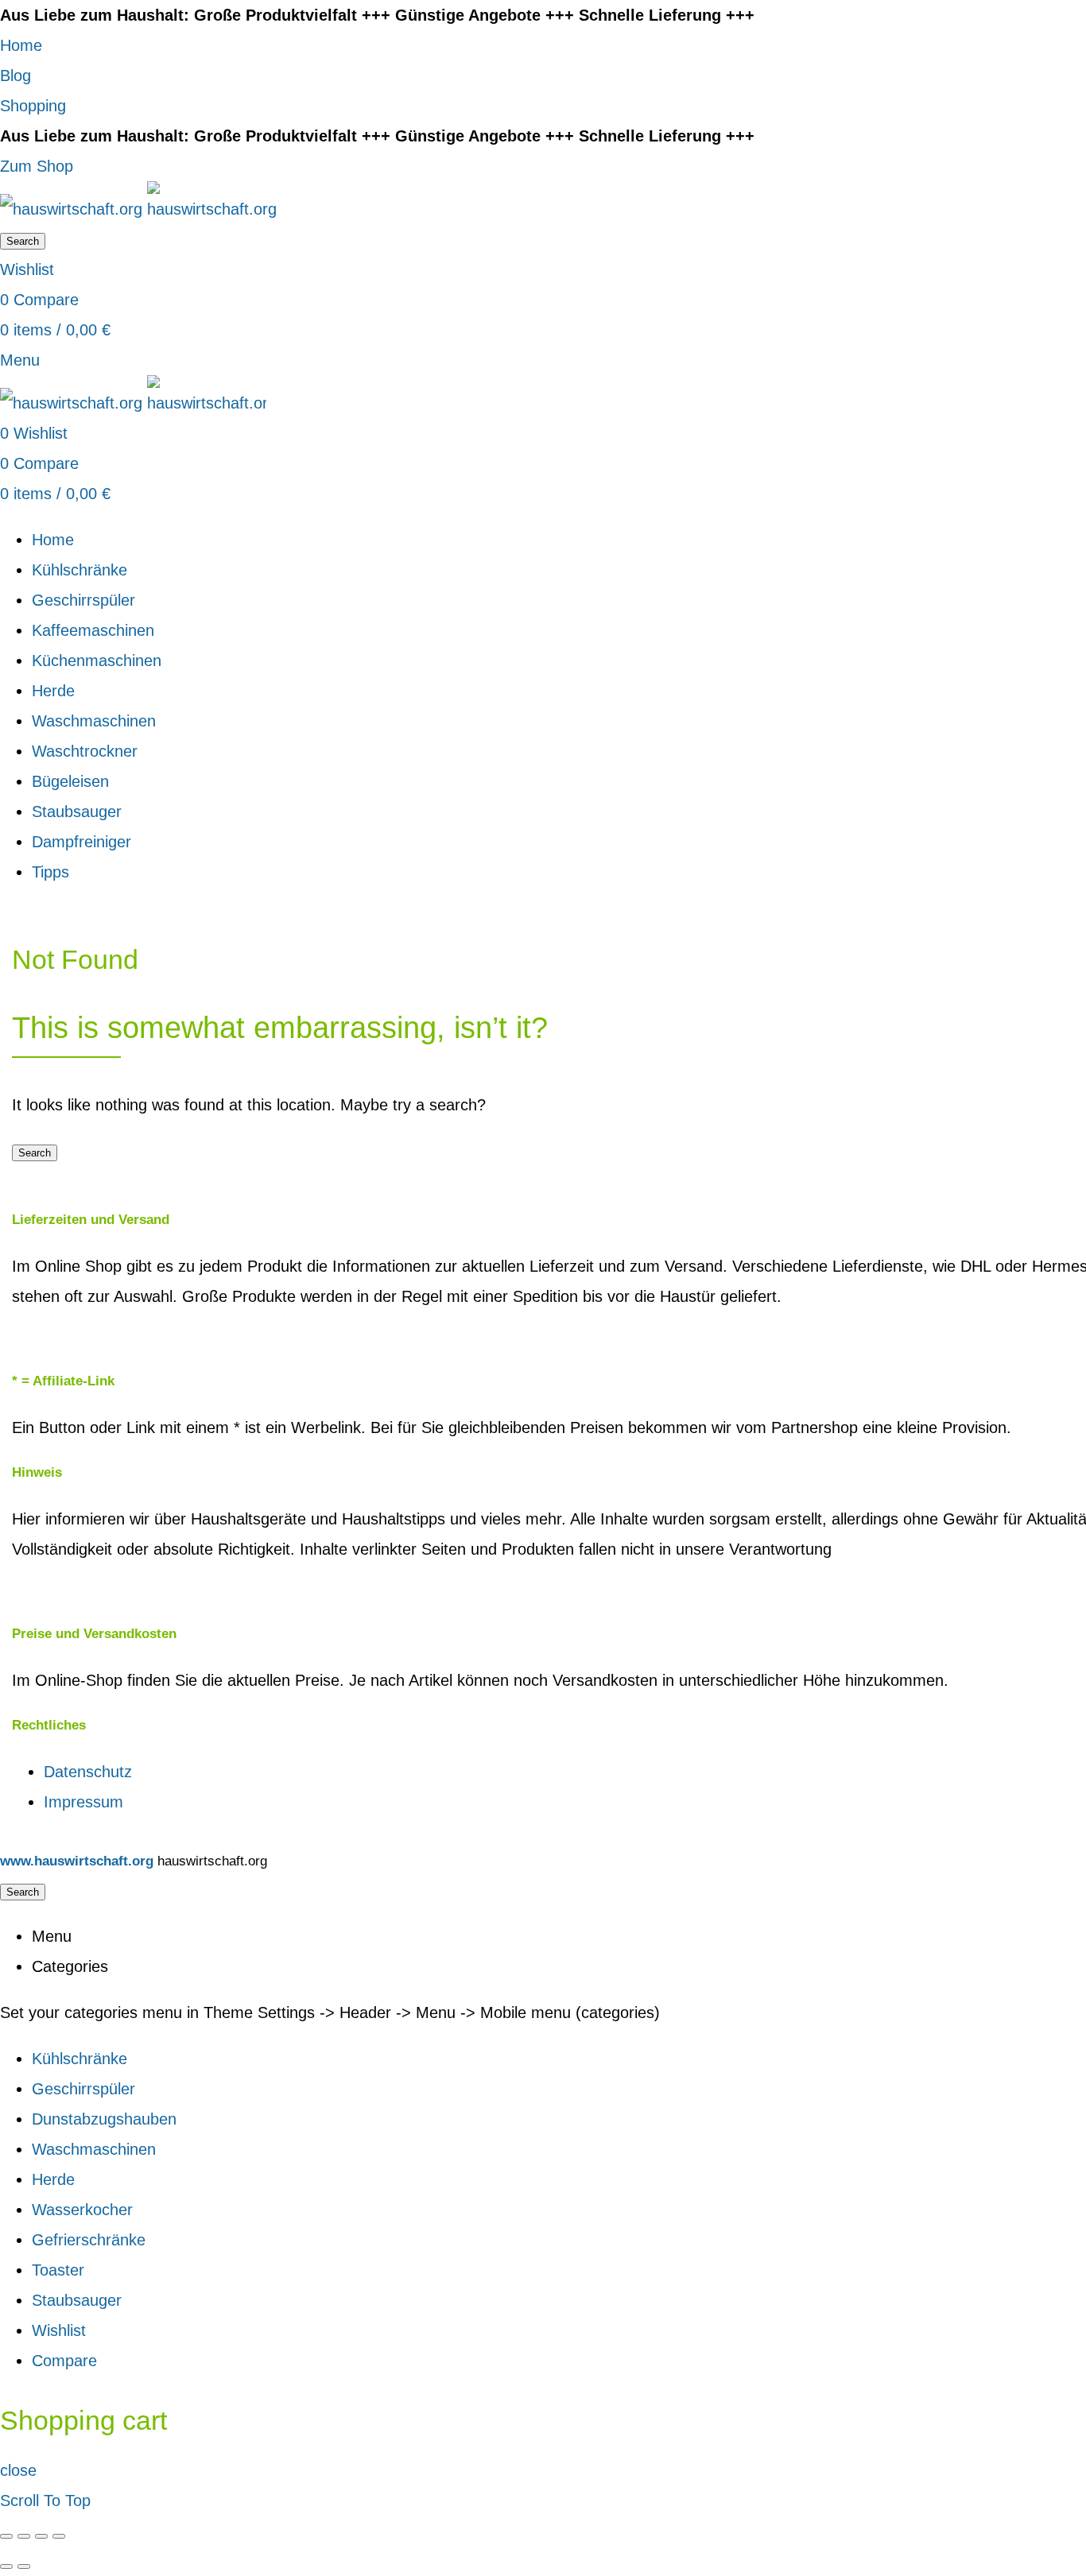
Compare (64, 2361)
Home (21, 45)
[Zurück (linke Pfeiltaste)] (6, 2566)
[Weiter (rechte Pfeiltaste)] (24, 2566)
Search (23, 241)
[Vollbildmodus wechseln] (41, 2536)
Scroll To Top (45, 2500)
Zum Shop (37, 166)
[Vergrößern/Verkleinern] (59, 2536)
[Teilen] (24, 2536)
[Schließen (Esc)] (6, 2536)
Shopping (33, 106)
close (18, 2470)
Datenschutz (88, 1772)
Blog (16, 76)
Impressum (83, 1802)
